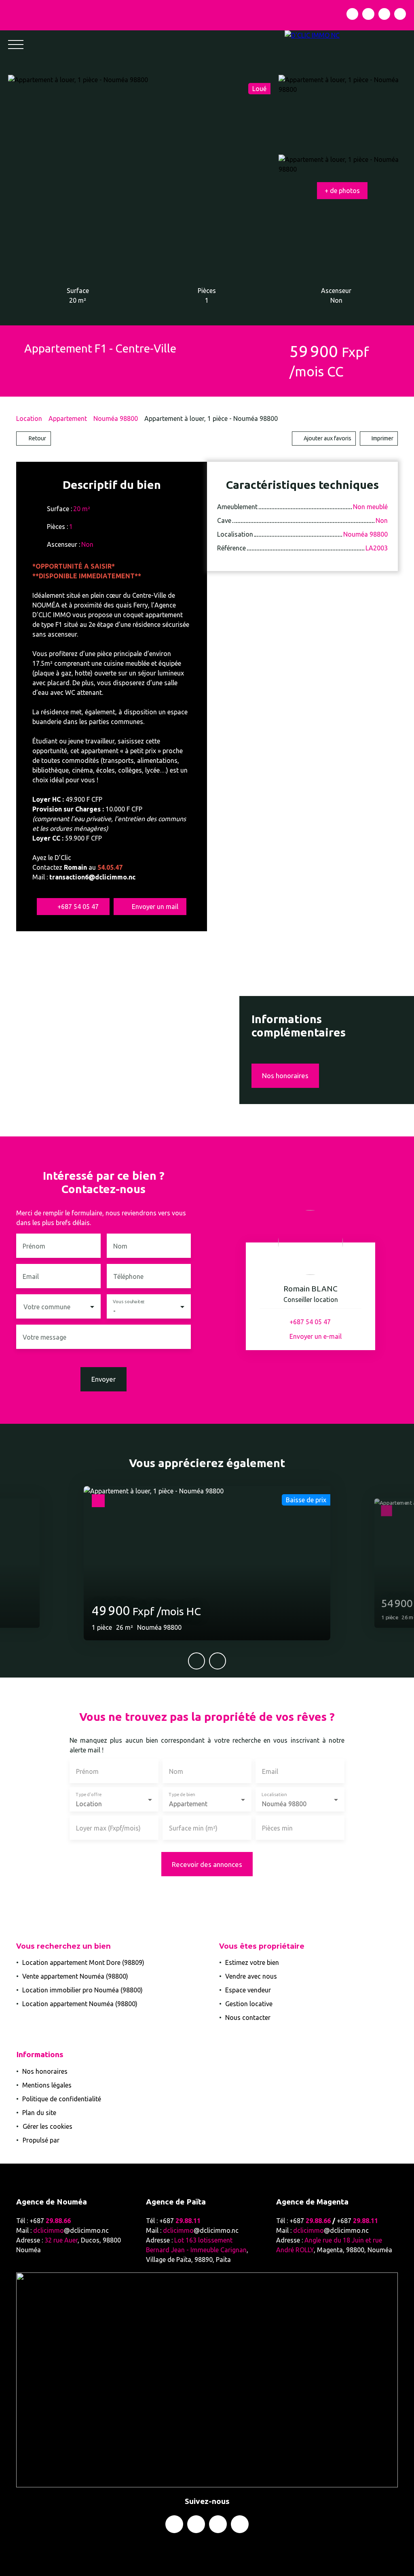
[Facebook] (352, 14)
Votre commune (47, 1307)
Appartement (68, 418)
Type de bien (182, 1795)
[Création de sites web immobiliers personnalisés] (81, 2140)
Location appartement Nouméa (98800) (80, 2004)
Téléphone (128, 1276)
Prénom (34, 1246)
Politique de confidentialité (62, 2099)
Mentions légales (47, 2085)
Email (31, 1276)
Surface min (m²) (193, 1828)
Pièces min (277, 1828)
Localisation (274, 1795)
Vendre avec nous (251, 1976)
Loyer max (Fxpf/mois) (108, 1828)
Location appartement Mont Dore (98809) (83, 1962)
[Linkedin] (384, 14)
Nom (120, 1246)
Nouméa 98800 (116, 418)
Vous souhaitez (129, 1302)
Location (29, 418)
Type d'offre (88, 1795)
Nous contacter (248, 2017)
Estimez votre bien (252, 1962)
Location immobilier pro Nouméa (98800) (82, 1990)
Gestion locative (249, 2004)
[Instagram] (368, 14)
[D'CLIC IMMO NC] (349, 45)
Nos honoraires (45, 2071)
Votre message (44, 1337)
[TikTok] (400, 14)
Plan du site (39, 2113)
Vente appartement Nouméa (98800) (75, 1976)
